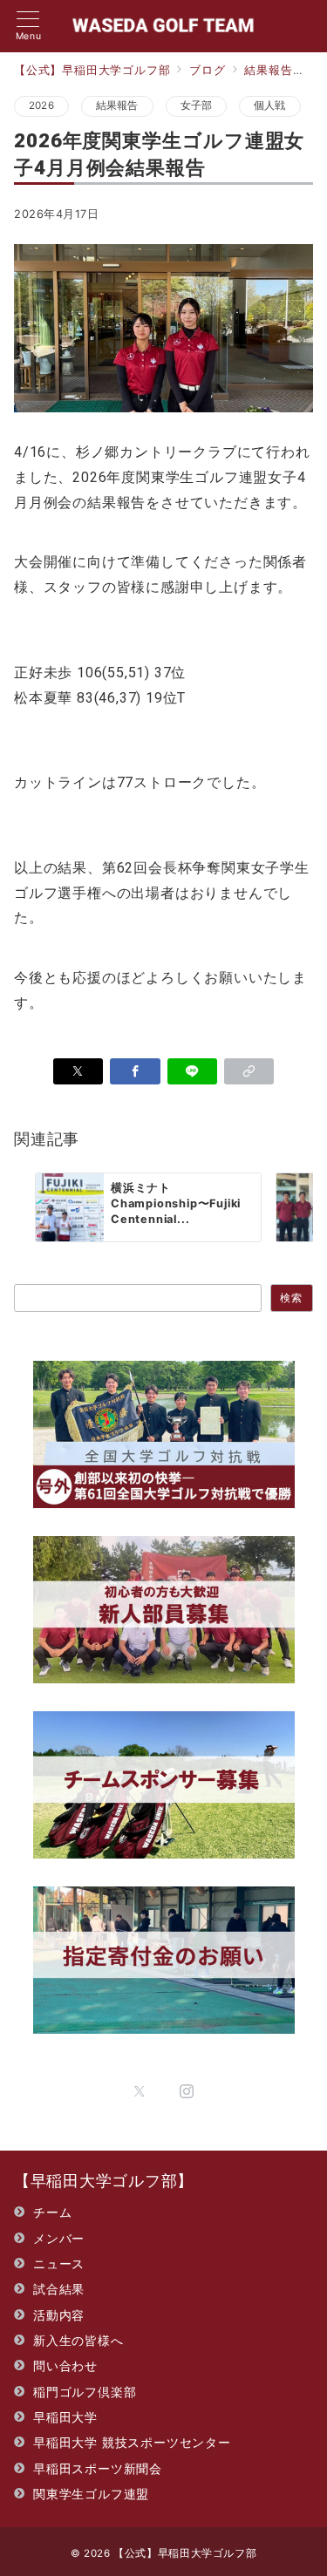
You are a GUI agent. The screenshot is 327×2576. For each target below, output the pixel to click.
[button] (249, 1071)
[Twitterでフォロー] (140, 2092)
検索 (291, 1298)
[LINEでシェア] (192, 1071)
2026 (41, 105)
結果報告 (117, 105)
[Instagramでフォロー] (187, 2092)
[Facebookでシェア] (135, 1071)
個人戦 (270, 105)
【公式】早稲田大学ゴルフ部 (185, 2553)
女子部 (197, 105)
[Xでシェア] (78, 1071)
